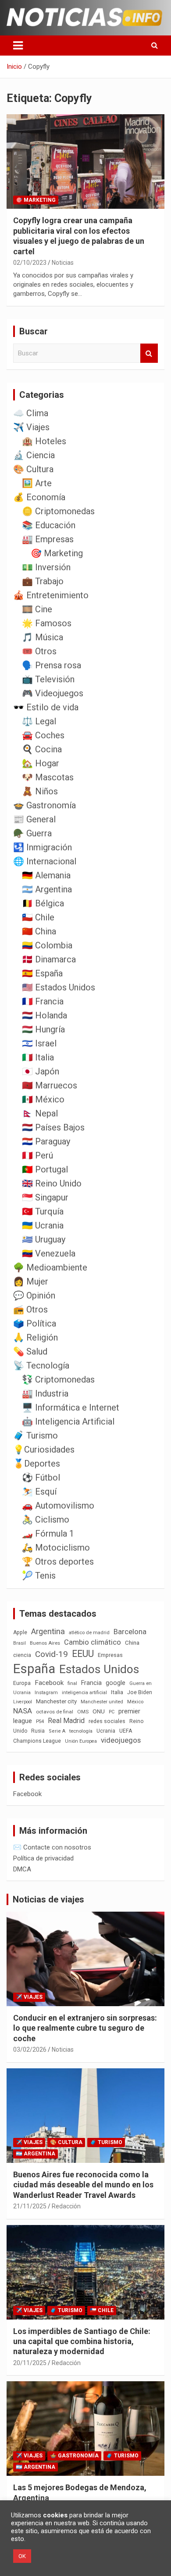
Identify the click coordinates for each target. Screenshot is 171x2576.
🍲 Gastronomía (45, 805)
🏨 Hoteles (44, 441)
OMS (83, 1712)
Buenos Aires (45, 1643)
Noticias (63, 263)
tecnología (81, 1731)
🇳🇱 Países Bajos (53, 1127)
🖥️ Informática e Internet (71, 1407)
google (116, 1683)
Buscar (149, 353)
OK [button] (22, 2556)
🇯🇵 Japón (41, 1071)
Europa (22, 1683)
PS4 (40, 1721)
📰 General (34, 819)
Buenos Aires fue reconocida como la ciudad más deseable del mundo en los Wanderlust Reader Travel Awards (83, 2185)
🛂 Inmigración (43, 847)
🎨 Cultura (33, 469)
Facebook (49, 1683)
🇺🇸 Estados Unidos (59, 987)
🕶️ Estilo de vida (46, 707)
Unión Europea (81, 1741)
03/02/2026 (30, 2050)
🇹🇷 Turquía (43, 1211)
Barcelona (130, 1632)
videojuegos (121, 1740)
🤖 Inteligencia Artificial (68, 1421)
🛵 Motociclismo (56, 1548)
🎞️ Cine (37, 609)
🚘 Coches (43, 735)
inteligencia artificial (84, 1693)
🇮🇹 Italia (38, 1057)
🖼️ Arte (37, 483)
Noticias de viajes (48, 1899)
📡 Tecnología (41, 1365)
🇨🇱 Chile (38, 917)
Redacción (66, 2206)
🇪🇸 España (42, 973)
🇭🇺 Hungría (43, 1029)
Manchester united (102, 1702)
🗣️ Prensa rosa (52, 665)
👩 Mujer (31, 1281)
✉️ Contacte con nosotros (52, 1847)
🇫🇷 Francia (43, 1001)
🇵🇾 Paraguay (46, 1141)
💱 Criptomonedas (58, 1379)
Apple (20, 1632)
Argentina (48, 1631)
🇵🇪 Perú (37, 1155)
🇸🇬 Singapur (45, 1197)
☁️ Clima (31, 413)
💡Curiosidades (44, 1449)
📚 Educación (49, 525)
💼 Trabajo (43, 581)
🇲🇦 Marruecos (50, 1085)
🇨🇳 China (39, 931)
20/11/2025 (30, 2363)
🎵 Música (43, 637)
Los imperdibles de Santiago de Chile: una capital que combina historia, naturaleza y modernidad (82, 2341)
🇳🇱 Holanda (45, 1015)
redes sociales (107, 1721)
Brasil (20, 1643)
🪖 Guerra (32, 833)
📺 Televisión (48, 679)
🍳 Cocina (42, 749)
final (72, 1683)
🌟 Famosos (47, 623)
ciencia (22, 1655)
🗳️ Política (35, 1323)
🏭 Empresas (48, 539)
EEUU (83, 1654)
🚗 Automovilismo (58, 1506)
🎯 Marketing (36, 200)
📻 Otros (30, 1309)
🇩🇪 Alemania (46, 875)
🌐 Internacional (45, 861)
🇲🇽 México (43, 1099)
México (135, 1702)
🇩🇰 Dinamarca (49, 959)
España (34, 1669)
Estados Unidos (99, 1669)
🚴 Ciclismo (46, 1520)
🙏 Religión (36, 1337)
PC (112, 1712)
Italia (117, 1692)
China (132, 1643)
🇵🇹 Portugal (45, 1169)
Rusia (38, 1731)
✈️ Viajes (31, 427)
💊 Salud (30, 1351)
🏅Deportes (37, 1463)
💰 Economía (39, 497)
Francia (91, 1683)
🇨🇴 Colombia (47, 945)
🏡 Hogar (41, 763)
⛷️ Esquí (39, 1492)
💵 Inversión (46, 567)
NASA (23, 1711)
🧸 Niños (40, 791)
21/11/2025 (30, 2206)
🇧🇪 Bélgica (43, 903)
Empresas (110, 1655)
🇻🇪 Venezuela (49, 1253)
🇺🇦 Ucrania (43, 1225)
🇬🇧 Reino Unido (52, 1183)
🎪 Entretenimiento (51, 595)
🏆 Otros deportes (58, 1562)
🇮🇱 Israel (39, 1043)
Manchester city (56, 1701)
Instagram (46, 1693)
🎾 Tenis (39, 1576)
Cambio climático (93, 1642)
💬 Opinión (34, 1295)
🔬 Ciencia (34, 455)
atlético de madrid (89, 1633)
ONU (99, 1711)
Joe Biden (140, 1692)
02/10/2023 (30, 263)
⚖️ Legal (39, 721)
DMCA (22, 1869)
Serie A (57, 1731)
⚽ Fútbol (41, 1478)
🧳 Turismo (36, 1435)
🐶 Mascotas (48, 777)
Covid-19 (52, 1654)
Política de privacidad (43, 1858)
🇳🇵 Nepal (40, 1113)
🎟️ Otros (39, 651)
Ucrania (106, 1731)
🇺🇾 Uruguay (44, 1239)
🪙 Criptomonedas (58, 511)
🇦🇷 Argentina (47, 889)
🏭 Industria (45, 1393)
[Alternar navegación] (18, 46)
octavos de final (55, 1712)
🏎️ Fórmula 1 (48, 1534)
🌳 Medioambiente (50, 1267)
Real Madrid (66, 1721)
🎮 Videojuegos (53, 693)
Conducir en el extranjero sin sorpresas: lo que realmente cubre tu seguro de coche (85, 2028)
